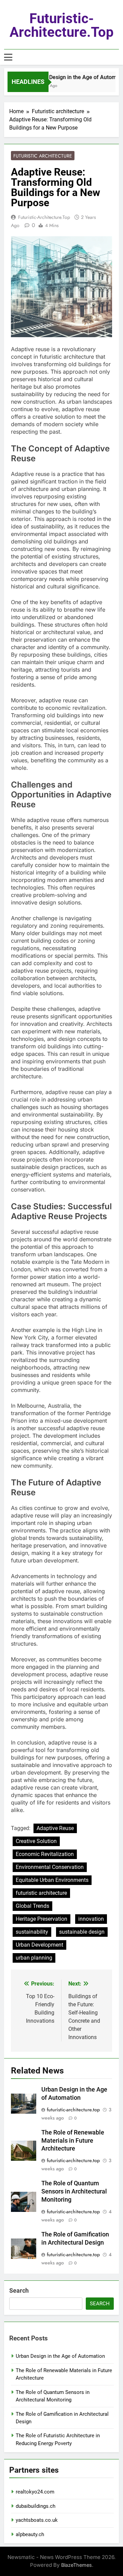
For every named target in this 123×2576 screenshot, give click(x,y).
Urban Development (39, 1945)
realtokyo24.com (35, 2492)
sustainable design (82, 1932)
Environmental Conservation (50, 1867)
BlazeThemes (77, 2565)
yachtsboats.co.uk (37, 2520)
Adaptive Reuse (55, 1828)
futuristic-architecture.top (62, 25)
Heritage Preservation (42, 1919)
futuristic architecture (41, 1893)
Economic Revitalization (45, 1854)
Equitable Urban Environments (52, 1880)
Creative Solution (36, 1841)
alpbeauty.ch (30, 2534)
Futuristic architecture (43, 156)
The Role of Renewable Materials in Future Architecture (73, 2141)
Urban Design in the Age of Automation (60, 2356)
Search (19, 2290)
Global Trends (32, 1906)
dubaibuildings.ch (36, 2506)
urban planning (34, 1958)
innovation (91, 1919)
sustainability (32, 1932)
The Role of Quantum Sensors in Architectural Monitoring (74, 2191)
